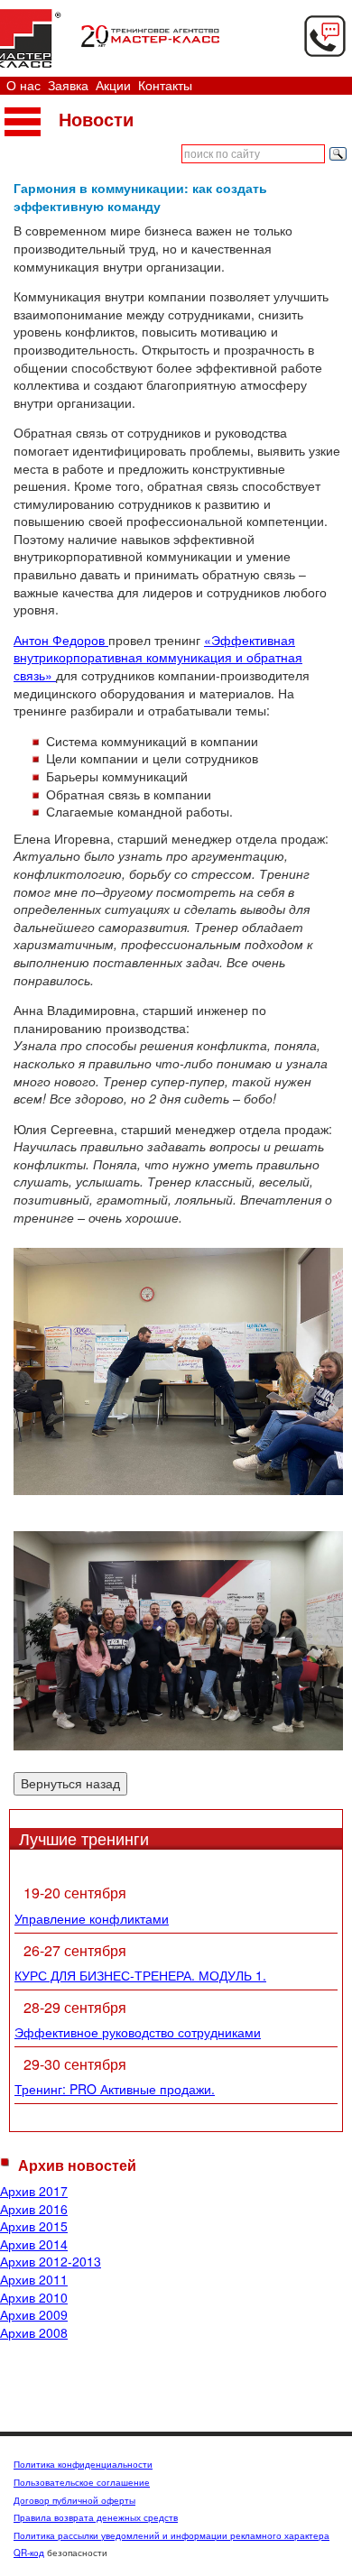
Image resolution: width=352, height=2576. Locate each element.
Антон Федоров (61, 640)
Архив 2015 (34, 2226)
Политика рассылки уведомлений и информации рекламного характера (171, 2535)
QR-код (29, 2553)
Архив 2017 (34, 2191)
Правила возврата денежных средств (96, 2517)
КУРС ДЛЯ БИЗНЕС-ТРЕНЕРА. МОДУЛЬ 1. (140, 1975)
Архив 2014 (34, 2244)
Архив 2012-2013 (51, 2261)
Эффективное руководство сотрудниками (138, 2032)
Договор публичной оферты (74, 2500)
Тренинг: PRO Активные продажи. (115, 2089)
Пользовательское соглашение (82, 2482)
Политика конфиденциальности (83, 2464)
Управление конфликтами (92, 1918)
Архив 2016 (34, 2209)
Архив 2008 (34, 2332)
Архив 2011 (34, 2279)
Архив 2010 (34, 2297)
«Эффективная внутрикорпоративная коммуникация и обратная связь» (158, 657)
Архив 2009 (34, 2314)
